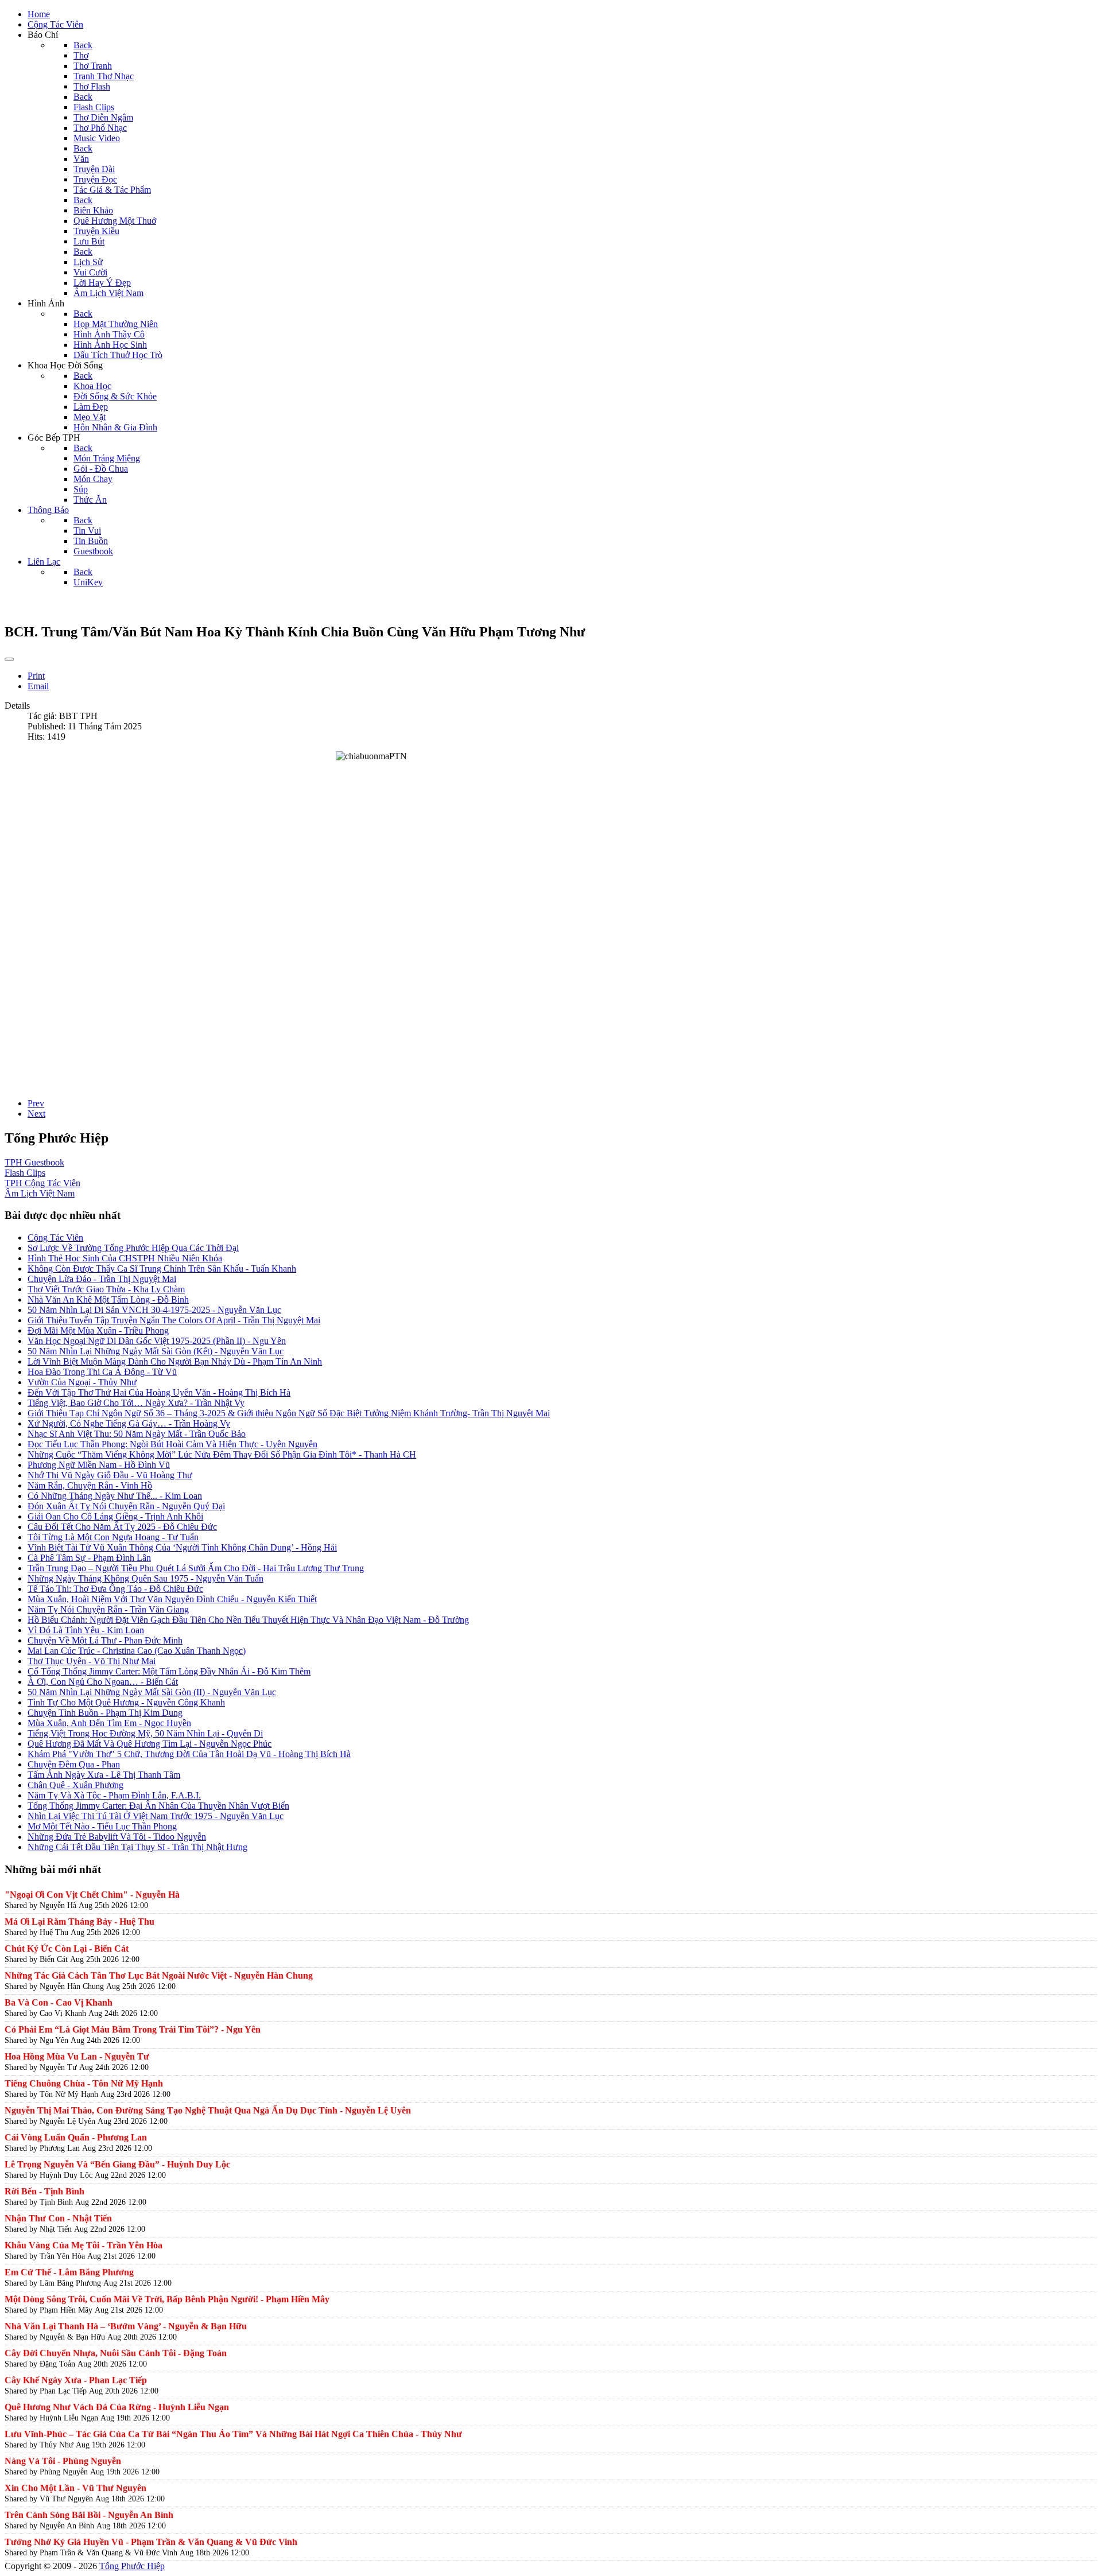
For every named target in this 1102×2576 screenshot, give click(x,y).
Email (38, 686)
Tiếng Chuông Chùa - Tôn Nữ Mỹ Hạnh (84, 2083)
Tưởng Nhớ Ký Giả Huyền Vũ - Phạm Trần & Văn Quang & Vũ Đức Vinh (151, 2542)
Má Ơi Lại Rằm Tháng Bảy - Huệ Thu (79, 1922)
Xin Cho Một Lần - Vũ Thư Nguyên (75, 2488)
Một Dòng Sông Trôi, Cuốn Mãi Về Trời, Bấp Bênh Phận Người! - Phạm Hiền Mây (167, 2299)
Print (36, 676)
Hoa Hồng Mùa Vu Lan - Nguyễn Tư (77, 2056)
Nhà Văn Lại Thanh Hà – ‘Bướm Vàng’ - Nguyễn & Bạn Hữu (126, 2326)
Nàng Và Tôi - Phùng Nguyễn (63, 2461)
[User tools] (9, 659)
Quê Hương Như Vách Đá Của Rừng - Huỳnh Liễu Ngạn (117, 2407)
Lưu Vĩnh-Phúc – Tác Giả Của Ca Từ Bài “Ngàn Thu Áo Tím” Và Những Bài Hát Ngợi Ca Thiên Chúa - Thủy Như (233, 2434)
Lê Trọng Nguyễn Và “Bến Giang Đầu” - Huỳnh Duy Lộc (117, 2164)
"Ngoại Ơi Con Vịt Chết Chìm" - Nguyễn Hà (92, 1895)
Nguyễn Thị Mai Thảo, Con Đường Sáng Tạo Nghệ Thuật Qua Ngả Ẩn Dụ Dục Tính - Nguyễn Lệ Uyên (208, 2110)
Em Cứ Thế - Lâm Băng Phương (69, 2272)
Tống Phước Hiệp (132, 2566)
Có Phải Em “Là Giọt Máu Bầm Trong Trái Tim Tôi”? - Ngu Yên (133, 2029)
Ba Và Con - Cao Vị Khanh (59, 2002)
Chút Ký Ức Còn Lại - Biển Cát (67, 1948)
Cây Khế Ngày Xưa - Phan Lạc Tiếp (76, 2380)
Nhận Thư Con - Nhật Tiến (58, 2218)
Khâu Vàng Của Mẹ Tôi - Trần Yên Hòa (84, 2245)
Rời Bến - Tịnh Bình (44, 2191)
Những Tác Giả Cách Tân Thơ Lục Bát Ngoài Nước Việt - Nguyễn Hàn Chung (159, 1975)
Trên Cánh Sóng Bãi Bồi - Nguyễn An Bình (89, 2515)
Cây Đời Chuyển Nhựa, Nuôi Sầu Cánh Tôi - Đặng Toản (116, 2353)
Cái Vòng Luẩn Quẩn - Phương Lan (76, 2137)
